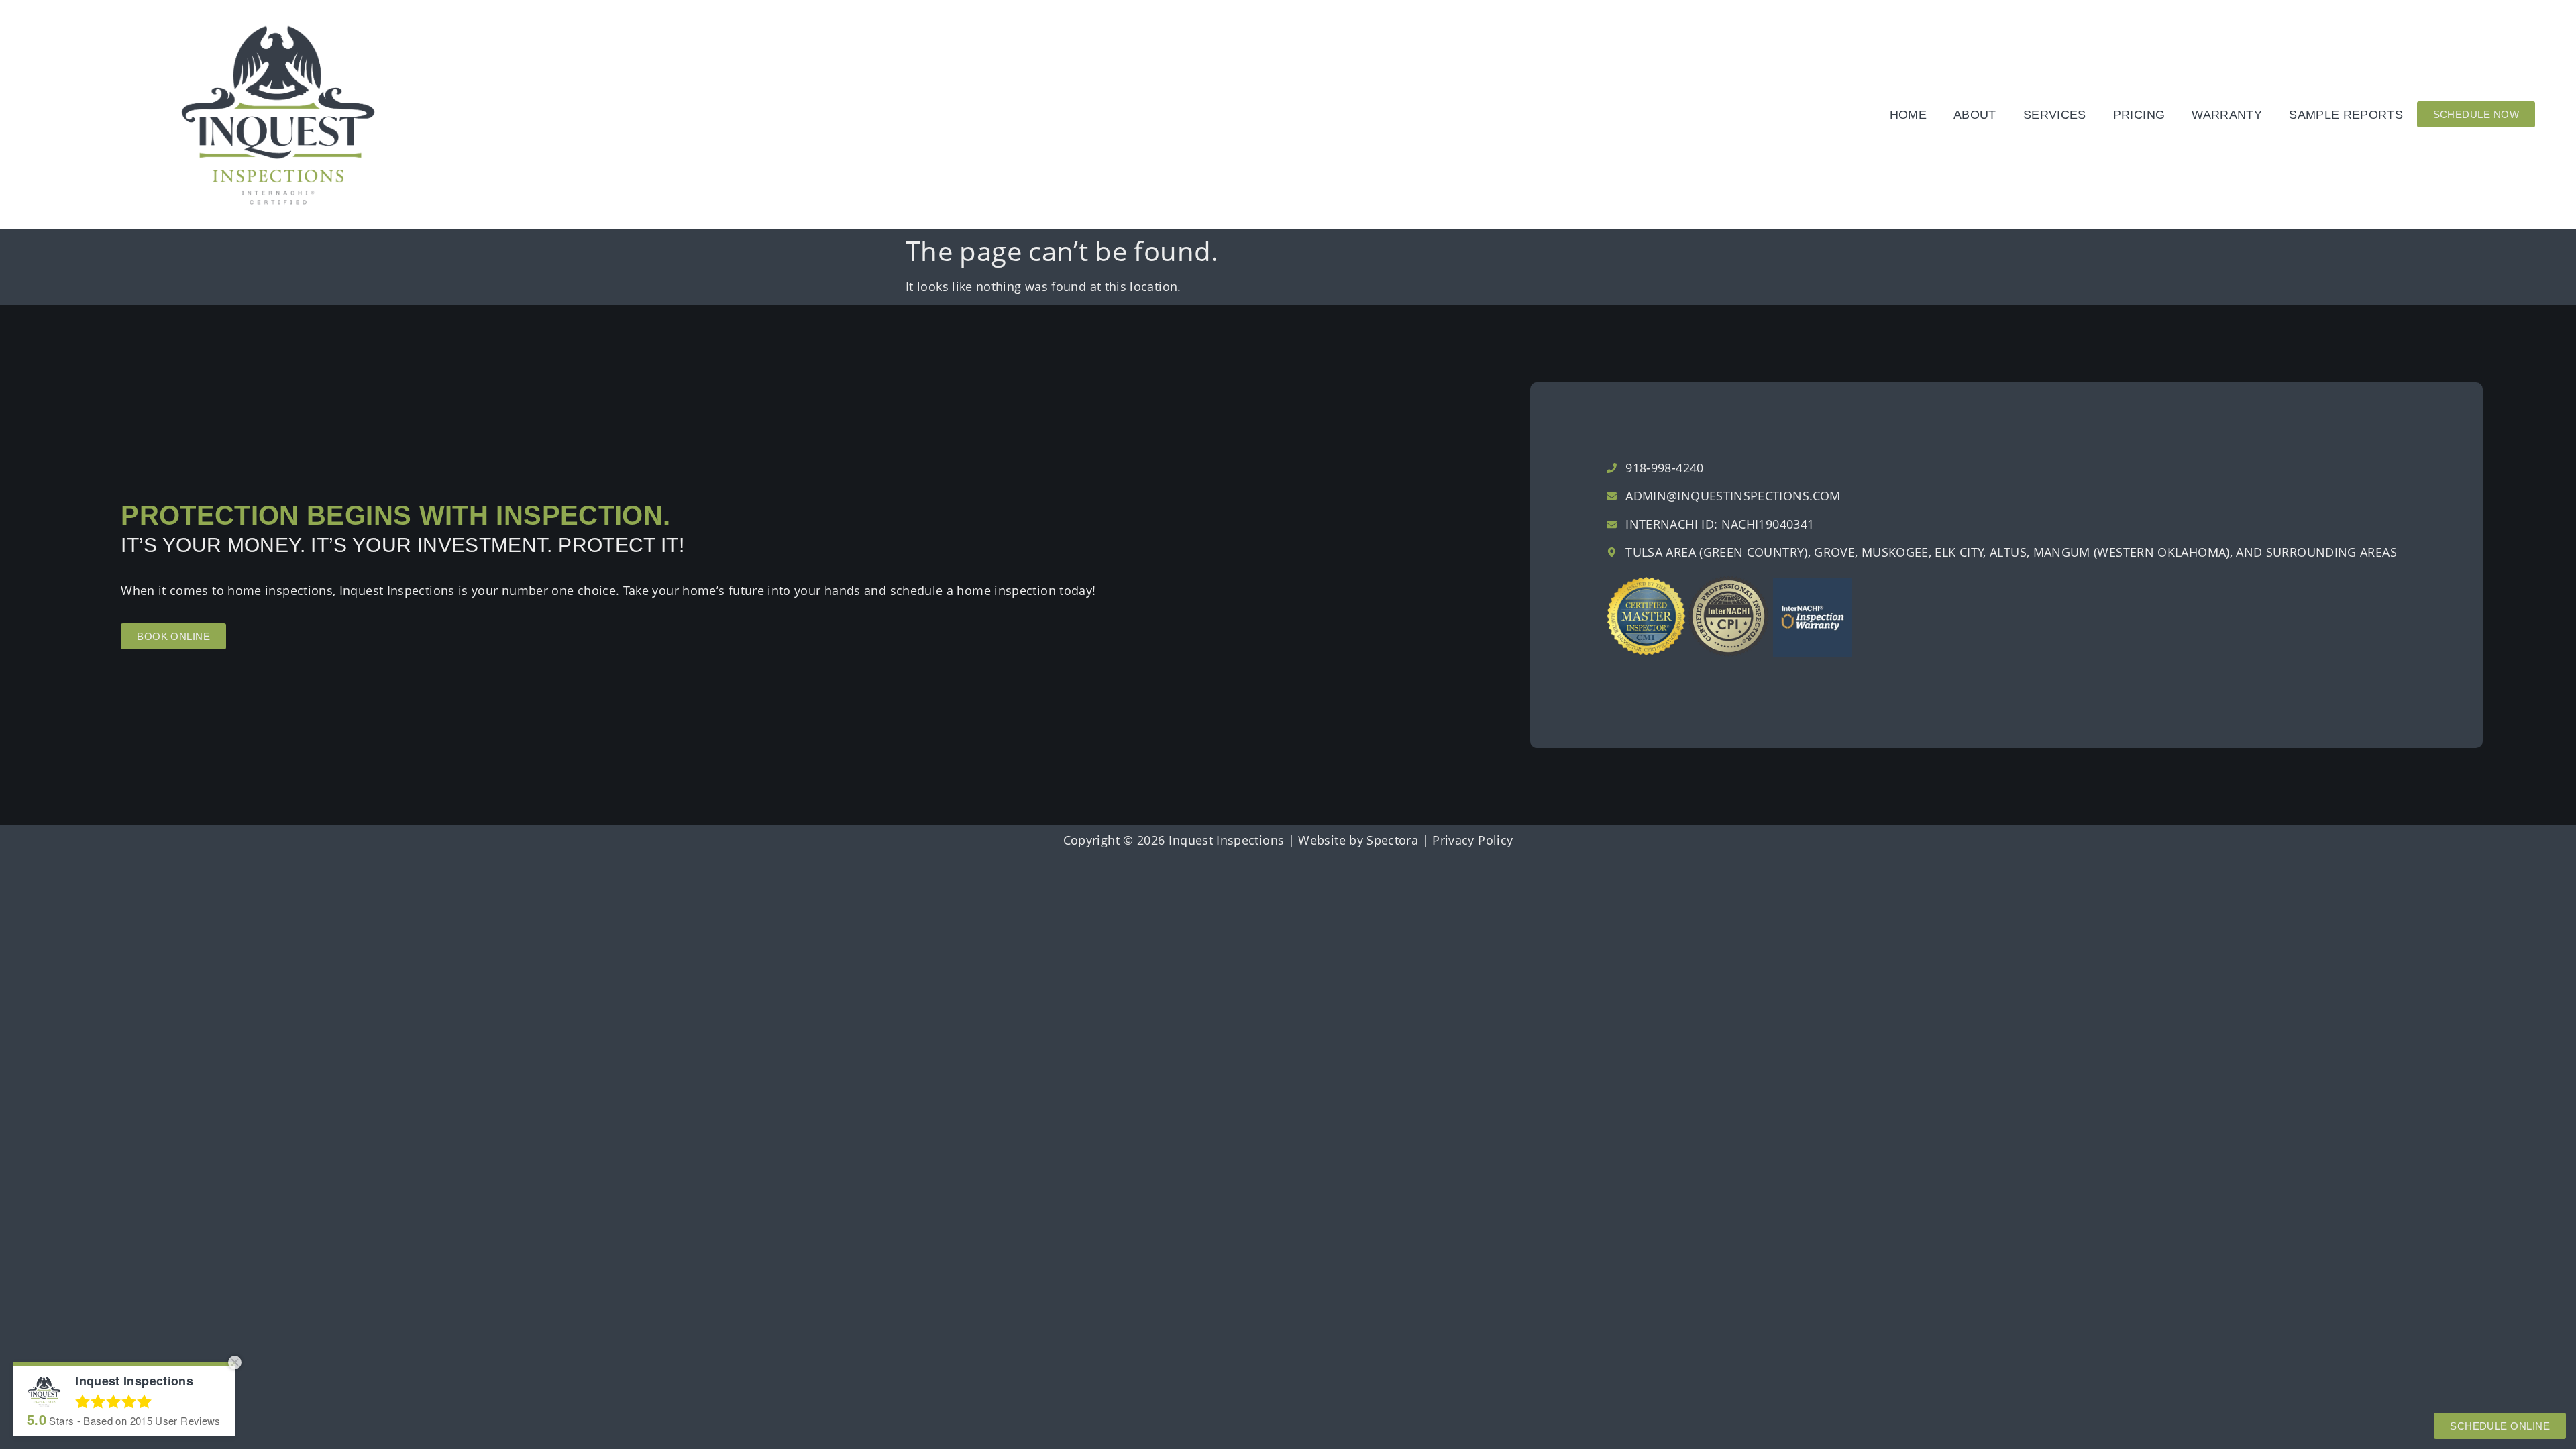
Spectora (1392, 840)
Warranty (2227, 115)
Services (2055, 115)
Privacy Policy (1472, 840)
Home (1908, 115)
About (1975, 115)
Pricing (2139, 115)
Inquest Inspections (1226, 840)
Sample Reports (2346, 115)
